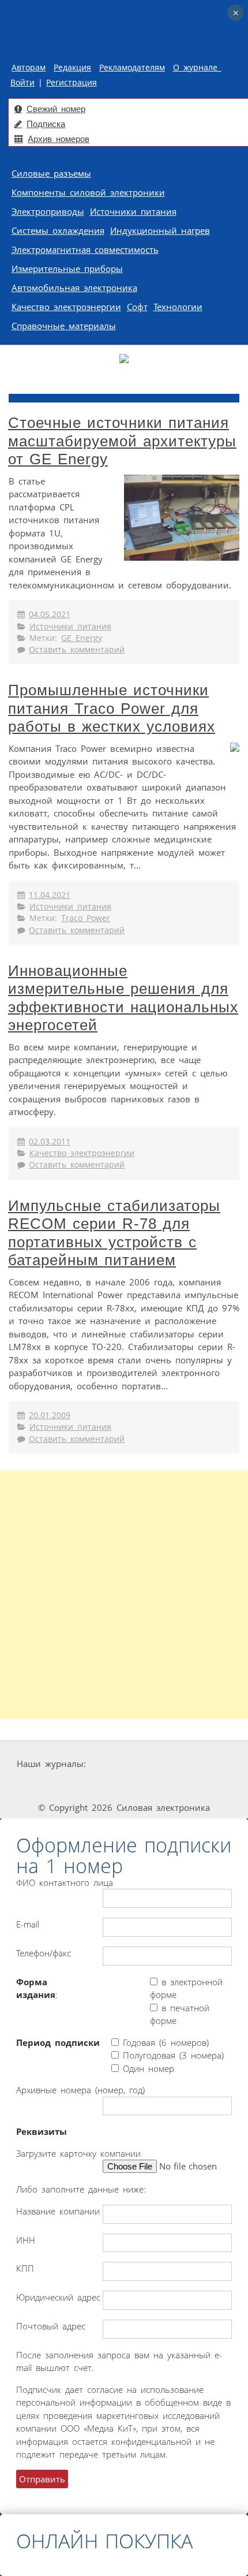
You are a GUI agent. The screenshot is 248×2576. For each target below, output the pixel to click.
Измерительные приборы (67, 269)
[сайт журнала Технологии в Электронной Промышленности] (198, 1764)
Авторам (29, 68)
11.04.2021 (50, 895)
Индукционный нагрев (160, 230)
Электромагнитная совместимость (85, 249)
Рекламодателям (132, 68)
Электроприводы (48, 211)
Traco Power (86, 918)
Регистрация (72, 83)
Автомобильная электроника (74, 288)
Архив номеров (59, 139)
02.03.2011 (50, 1142)
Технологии (178, 307)
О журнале (197, 68)
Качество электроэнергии (66, 307)
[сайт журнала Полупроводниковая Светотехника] (127, 1786)
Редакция (72, 68)
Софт (137, 307)
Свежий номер (56, 109)
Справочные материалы (64, 326)
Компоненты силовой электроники (88, 192)
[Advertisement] (124, 1595)
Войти (22, 83)
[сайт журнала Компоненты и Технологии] (43, 1786)
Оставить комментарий (77, 650)
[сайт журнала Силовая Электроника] (125, 1764)
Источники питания (133, 211)
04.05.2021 (50, 614)
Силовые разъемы (51, 173)
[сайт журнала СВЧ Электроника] (208, 1786)
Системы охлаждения (58, 230)
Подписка (46, 124)
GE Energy (82, 638)
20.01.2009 (50, 1415)
